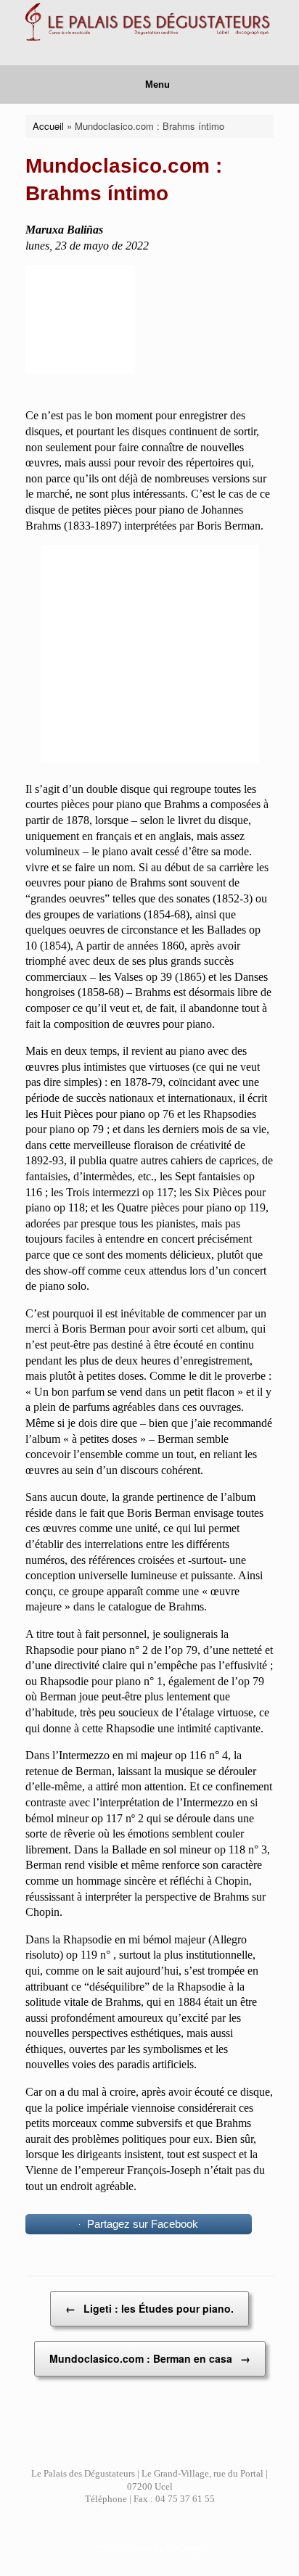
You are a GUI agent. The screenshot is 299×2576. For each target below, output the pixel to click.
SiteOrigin (184, 2548)
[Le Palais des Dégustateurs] (149, 22)
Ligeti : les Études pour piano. (149, 2308)
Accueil (48, 126)
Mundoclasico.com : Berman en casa (150, 2358)
